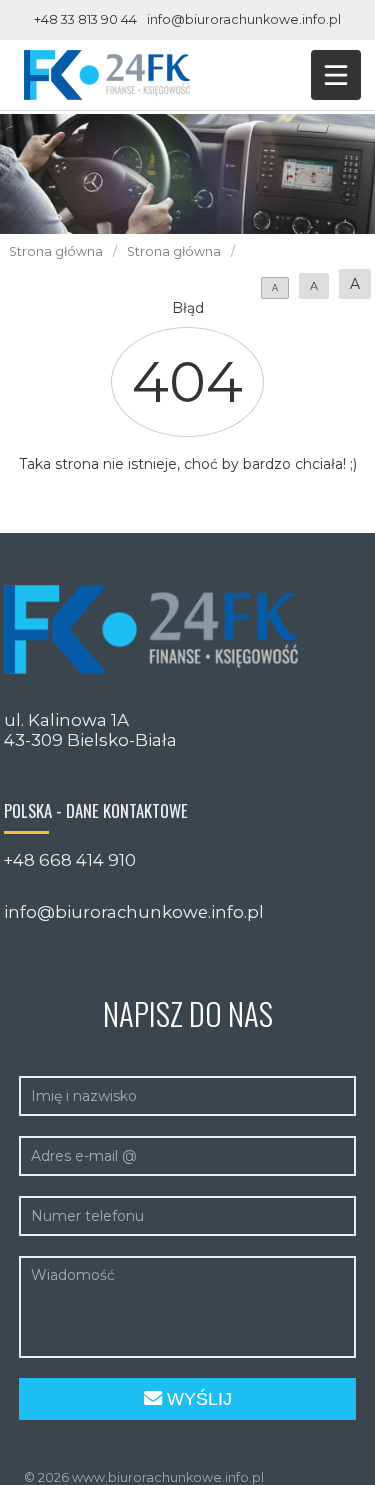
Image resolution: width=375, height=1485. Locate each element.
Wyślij (197, 1399)
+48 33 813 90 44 (85, 19)
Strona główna (56, 251)
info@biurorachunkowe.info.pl (244, 19)
